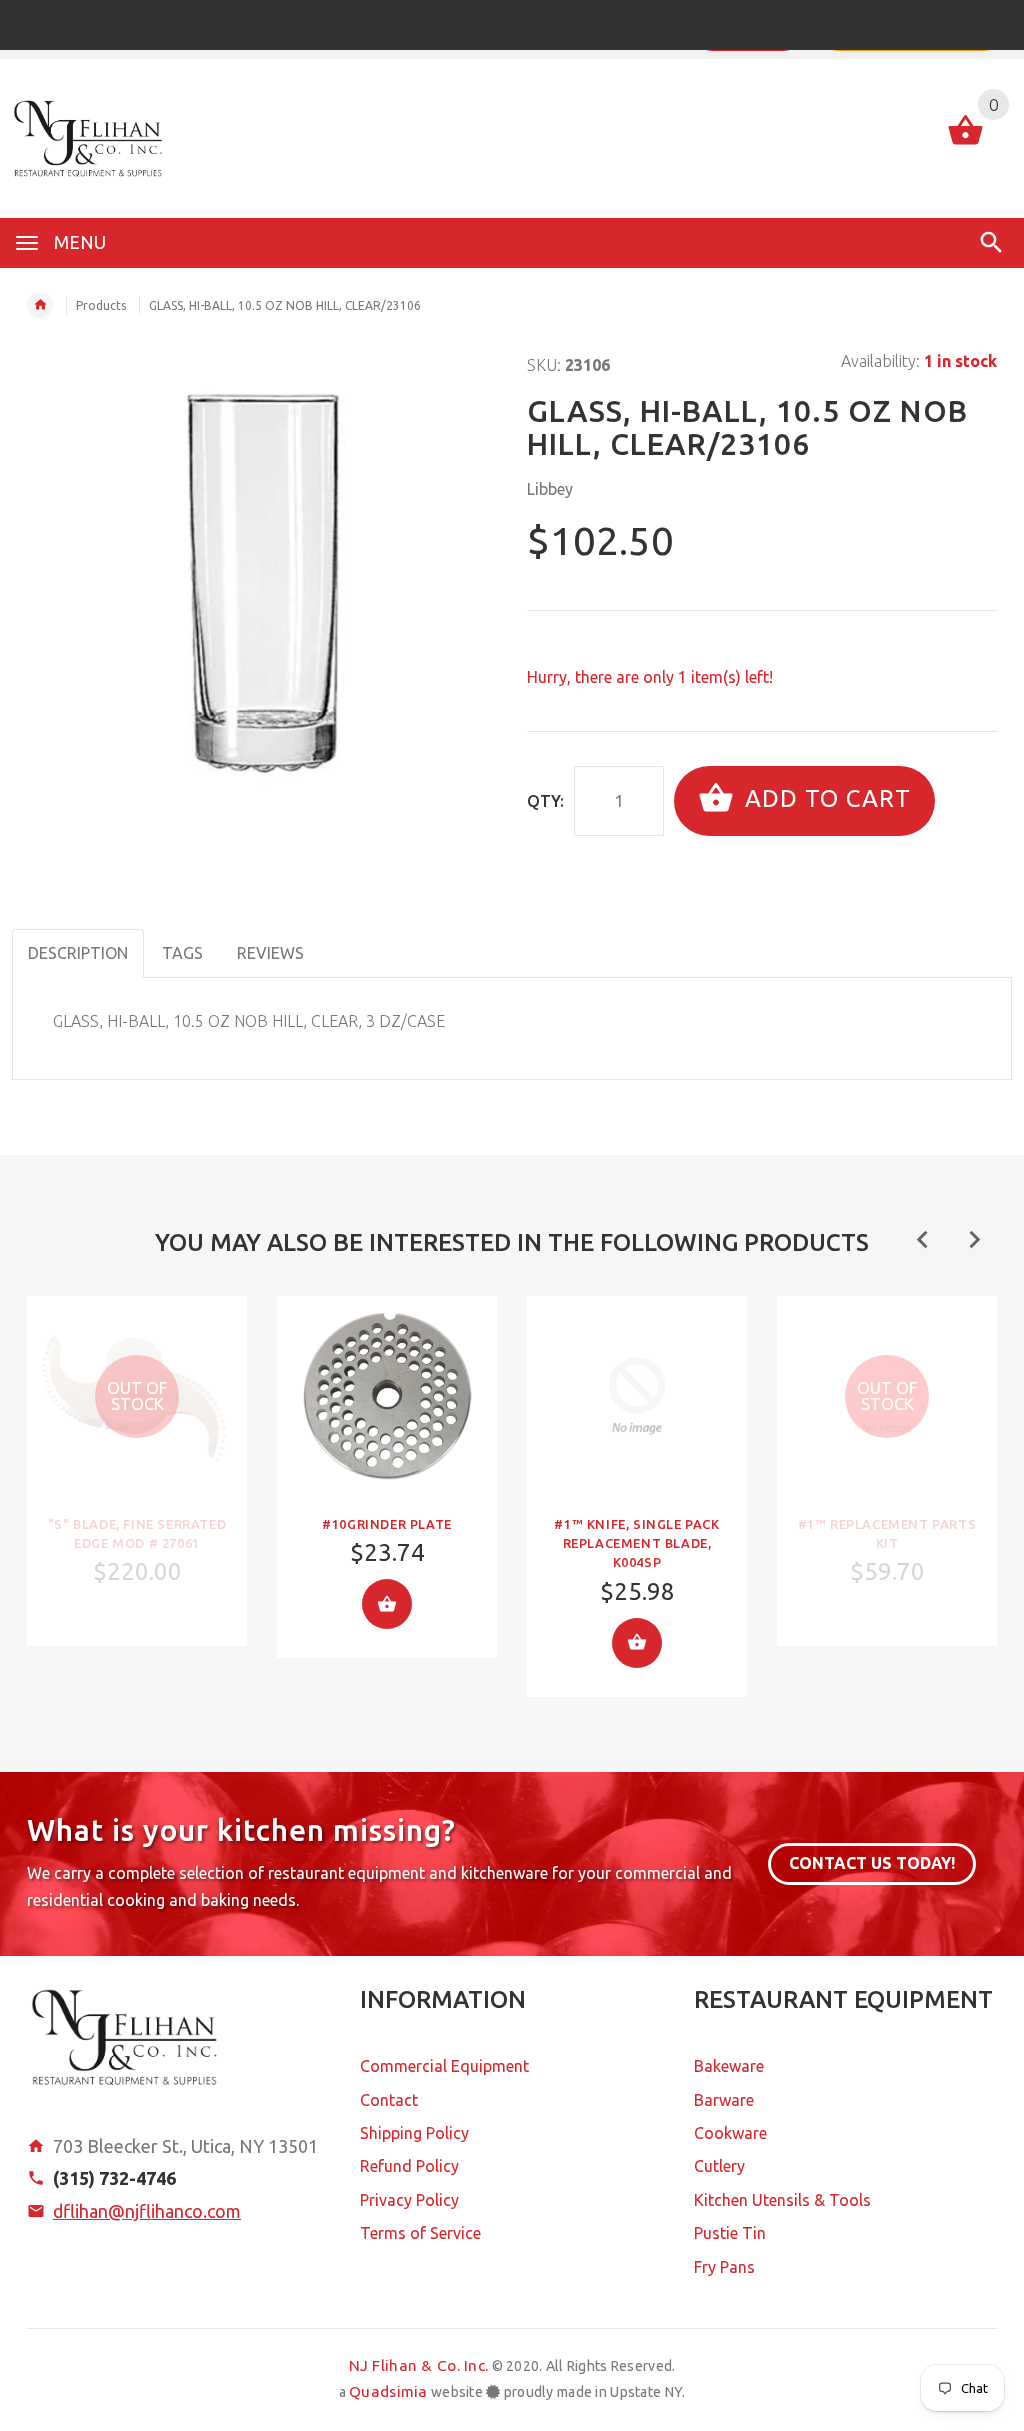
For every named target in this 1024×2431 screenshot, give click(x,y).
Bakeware (729, 2066)
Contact (389, 2100)
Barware (724, 2100)
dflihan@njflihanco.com (147, 2211)
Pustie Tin (730, 2233)
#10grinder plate (387, 1524)
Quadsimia (388, 2391)
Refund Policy (409, 2166)
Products (101, 305)
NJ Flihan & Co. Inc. (419, 2365)
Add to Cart (824, 798)
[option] (137, 1471)
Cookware (730, 2133)
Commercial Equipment (444, 2066)
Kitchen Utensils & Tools (782, 2200)
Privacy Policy (409, 2200)
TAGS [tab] (182, 953)
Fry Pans (724, 2267)
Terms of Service (420, 2233)
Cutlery (719, 2166)
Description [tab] (78, 953)
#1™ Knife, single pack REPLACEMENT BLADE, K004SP (636, 1543)
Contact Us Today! (872, 1863)
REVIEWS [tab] (270, 953)
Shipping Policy (414, 2133)
